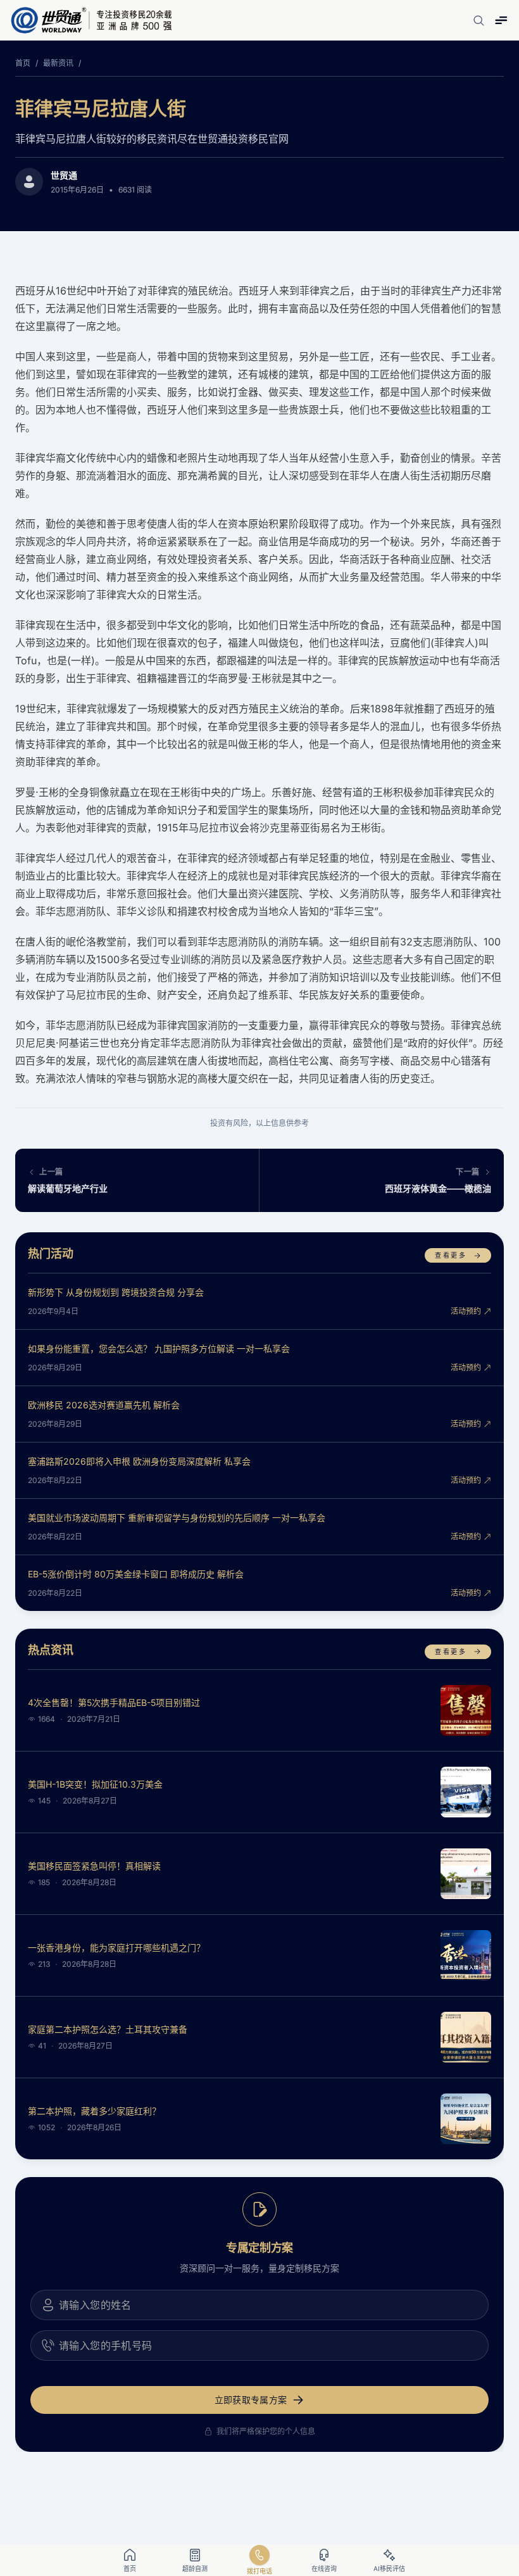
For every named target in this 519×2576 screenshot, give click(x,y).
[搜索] (478, 20)
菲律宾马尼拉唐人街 (101, 108)
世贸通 (64, 175)
